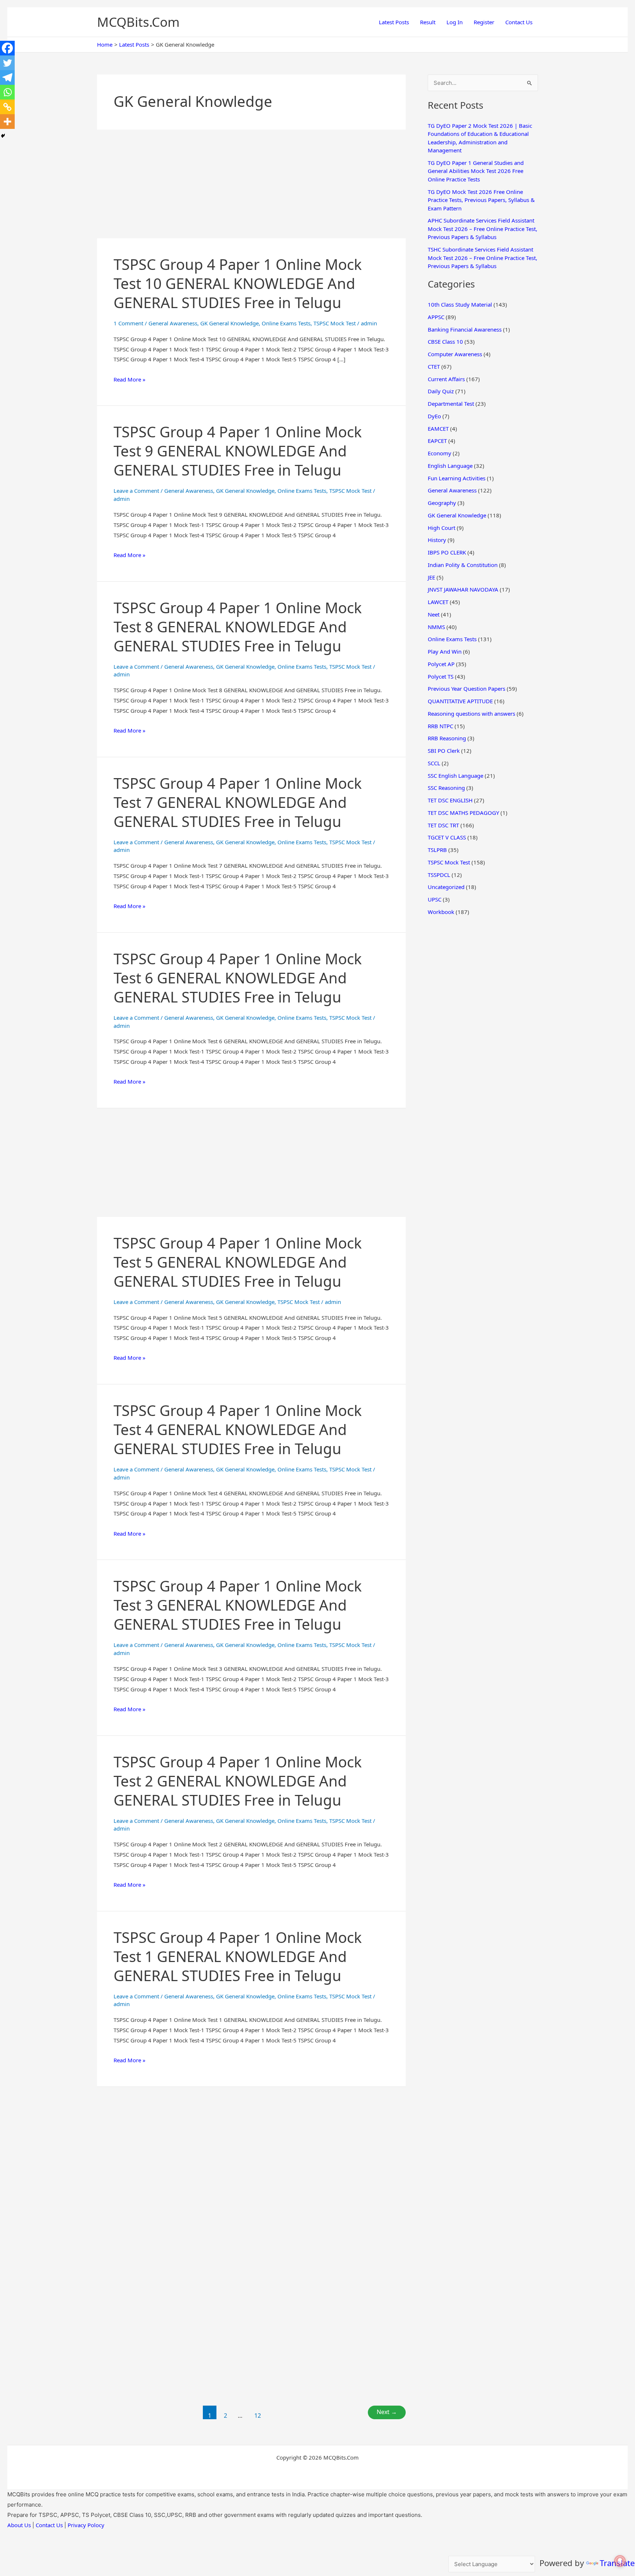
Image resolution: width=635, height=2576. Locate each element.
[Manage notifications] (620, 2561)
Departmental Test (451, 404)
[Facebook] (7, 48)
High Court (442, 528)
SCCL (434, 763)
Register (484, 22)
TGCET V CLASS (447, 837)
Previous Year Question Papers (467, 689)
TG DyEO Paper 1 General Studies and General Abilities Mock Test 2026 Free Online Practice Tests (476, 171)
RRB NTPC (440, 726)
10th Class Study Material (460, 304)
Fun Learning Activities (457, 478)
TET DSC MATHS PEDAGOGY (463, 813)
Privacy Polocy (86, 2525)
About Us (19, 2525)
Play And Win (445, 651)
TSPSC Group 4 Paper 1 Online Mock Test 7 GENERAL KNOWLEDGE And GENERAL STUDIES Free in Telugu (238, 802)
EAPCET (437, 441)
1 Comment (128, 323)
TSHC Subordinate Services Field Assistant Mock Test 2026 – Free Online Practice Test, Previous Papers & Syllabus (482, 258)
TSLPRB (437, 850)
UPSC (435, 899)
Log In (455, 22)
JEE (431, 577)
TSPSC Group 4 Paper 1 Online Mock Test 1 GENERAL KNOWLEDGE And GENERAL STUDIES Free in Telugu (238, 1956)
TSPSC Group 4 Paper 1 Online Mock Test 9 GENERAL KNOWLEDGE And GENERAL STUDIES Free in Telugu (238, 451)
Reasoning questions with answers (471, 713)
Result (428, 22)
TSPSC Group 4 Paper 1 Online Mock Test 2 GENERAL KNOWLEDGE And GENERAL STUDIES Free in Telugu (238, 1781)
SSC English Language (455, 776)
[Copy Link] (7, 107)
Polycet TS (441, 676)
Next (387, 2412)
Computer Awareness (455, 354)
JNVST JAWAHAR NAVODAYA (463, 589)
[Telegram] (7, 77)
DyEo (434, 416)
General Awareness (173, 323)
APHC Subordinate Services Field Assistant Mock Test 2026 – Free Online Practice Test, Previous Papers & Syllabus (482, 229)
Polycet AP (441, 664)
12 (258, 2416)
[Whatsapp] (7, 92)
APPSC (436, 317)
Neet (434, 614)
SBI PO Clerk (444, 751)
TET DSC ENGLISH (450, 800)
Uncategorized (446, 887)
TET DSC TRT (443, 825)
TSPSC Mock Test (335, 323)
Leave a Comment (136, 491)
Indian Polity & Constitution (463, 565)
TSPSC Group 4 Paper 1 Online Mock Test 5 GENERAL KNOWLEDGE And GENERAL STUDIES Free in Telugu (238, 1262)
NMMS (436, 627)
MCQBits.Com (138, 22)
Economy (440, 453)
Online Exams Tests (286, 323)
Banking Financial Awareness (465, 329)
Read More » (130, 380)
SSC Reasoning (446, 788)
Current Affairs (446, 379)
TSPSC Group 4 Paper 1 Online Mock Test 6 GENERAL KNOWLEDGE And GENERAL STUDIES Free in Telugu (238, 978)
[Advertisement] (251, 184)
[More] (7, 122)
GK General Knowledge (229, 323)
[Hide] (3, 136)
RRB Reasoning (447, 738)
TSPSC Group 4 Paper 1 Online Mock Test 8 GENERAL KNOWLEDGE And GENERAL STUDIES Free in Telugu (238, 627)
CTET (434, 366)
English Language (450, 466)
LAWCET (438, 602)
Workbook (441, 912)
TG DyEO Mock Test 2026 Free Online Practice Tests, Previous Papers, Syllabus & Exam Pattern (481, 200)
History (437, 540)
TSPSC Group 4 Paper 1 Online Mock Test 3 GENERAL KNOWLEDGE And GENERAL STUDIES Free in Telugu (238, 1605)
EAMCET (438, 429)
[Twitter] (7, 63)
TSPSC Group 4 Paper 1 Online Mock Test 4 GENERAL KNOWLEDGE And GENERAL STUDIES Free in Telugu (238, 1429)
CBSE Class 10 (445, 342)
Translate (617, 2563)
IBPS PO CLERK (447, 552)
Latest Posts (394, 22)
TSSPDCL (439, 875)
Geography (442, 503)
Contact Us (519, 22)
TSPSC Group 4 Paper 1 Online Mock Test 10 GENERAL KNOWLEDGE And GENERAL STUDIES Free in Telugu (238, 283)
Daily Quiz (441, 391)
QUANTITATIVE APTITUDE (460, 701)
